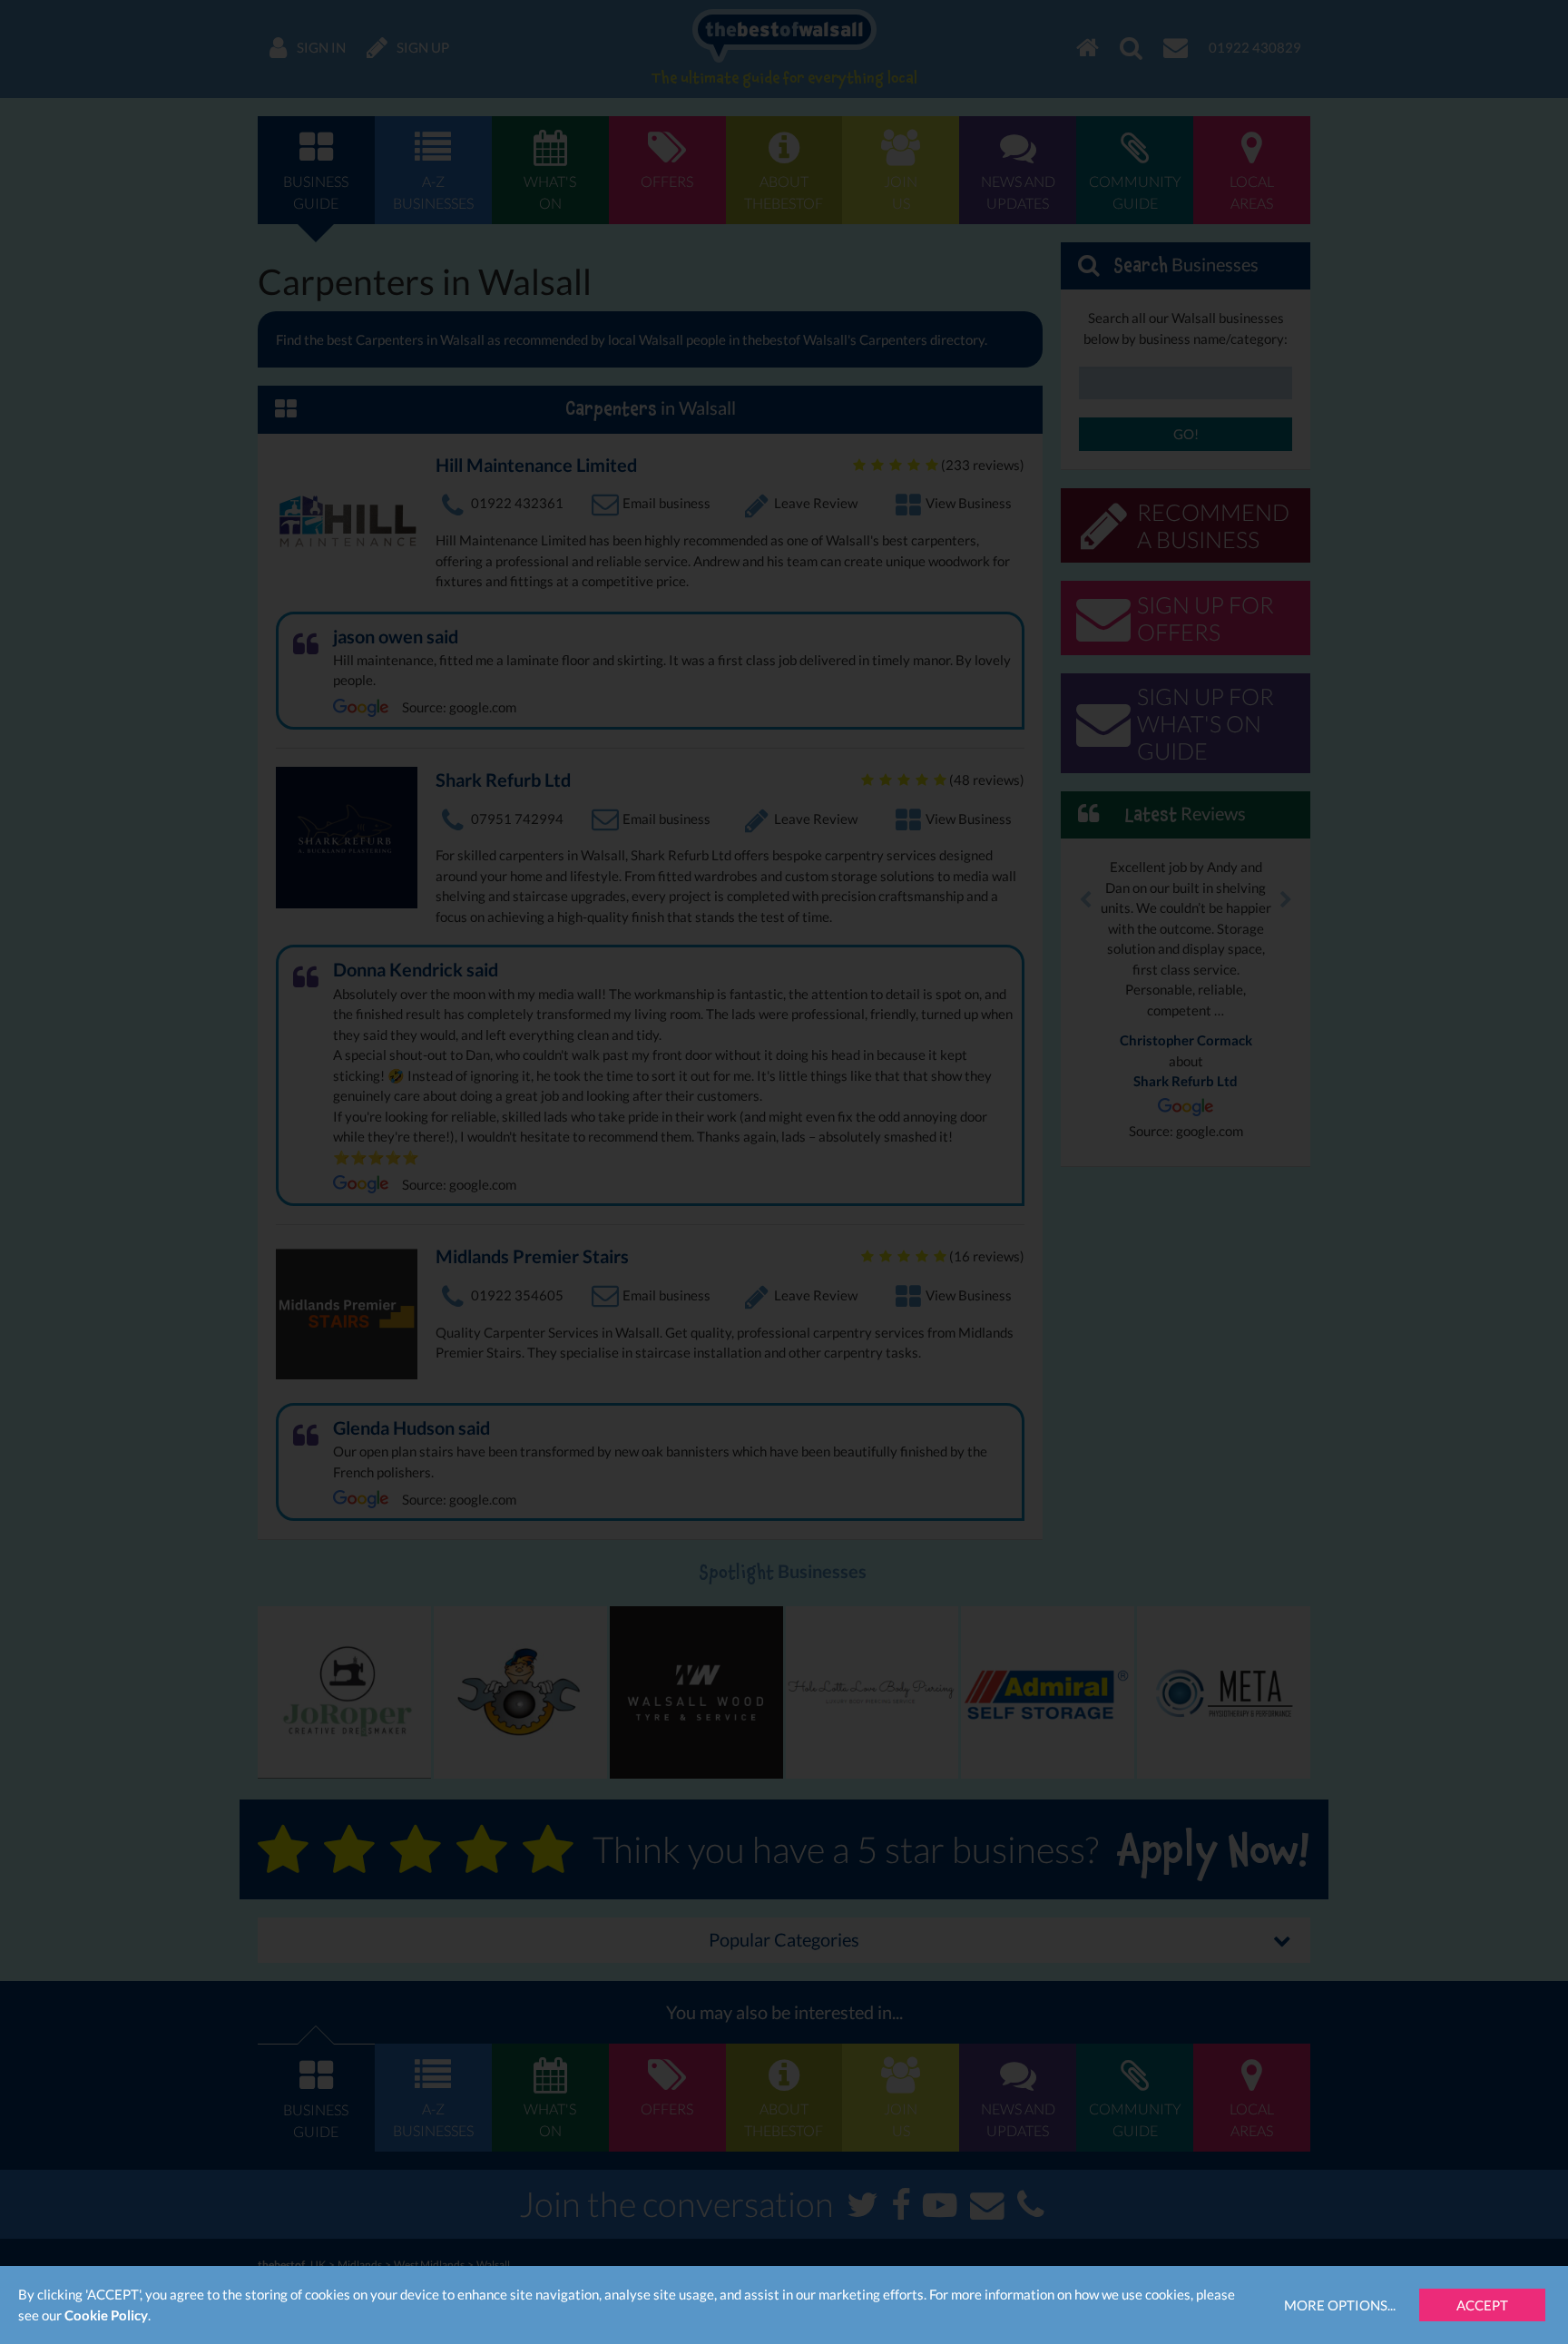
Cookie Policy (106, 2315)
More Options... (1340, 2305)
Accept (1482, 2305)
